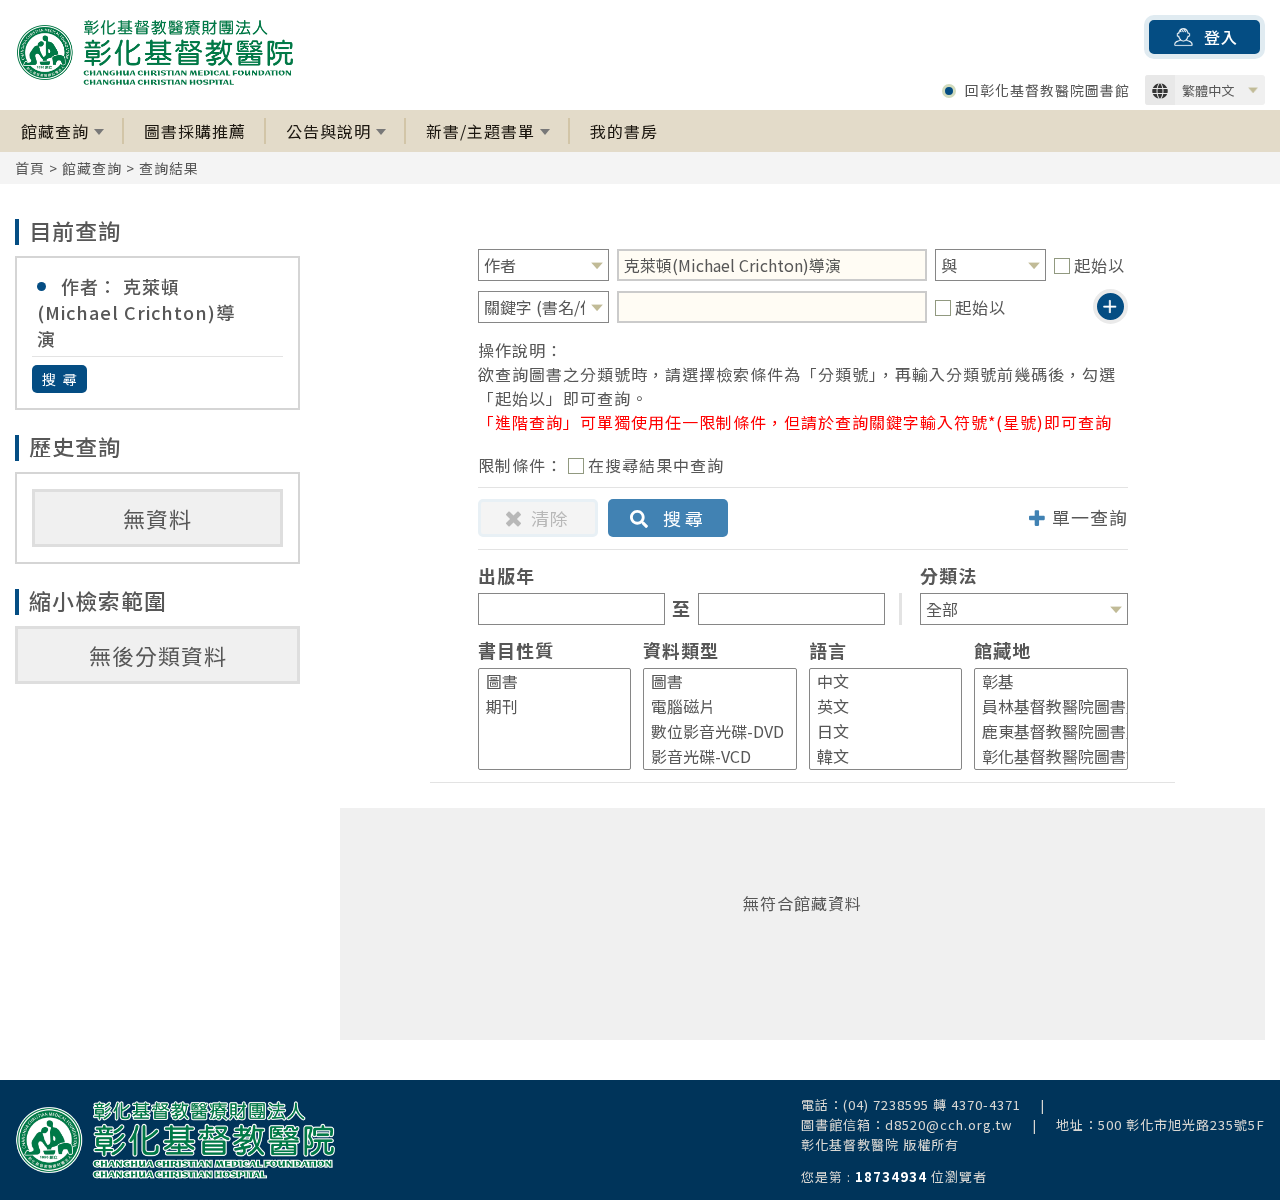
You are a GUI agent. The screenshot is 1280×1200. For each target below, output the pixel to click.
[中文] (877, 681)
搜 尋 (60, 379)
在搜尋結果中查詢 (656, 465)
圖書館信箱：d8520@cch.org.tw (907, 1124)
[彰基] (1042, 681)
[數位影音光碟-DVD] (711, 731)
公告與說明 (328, 131)
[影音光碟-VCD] (711, 756)
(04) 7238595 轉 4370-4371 (932, 1104)
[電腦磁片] (711, 706)
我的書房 (624, 131)
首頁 (30, 168)
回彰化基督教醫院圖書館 (1047, 90)
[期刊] (546, 706)
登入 (1221, 37)
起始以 (1099, 265)
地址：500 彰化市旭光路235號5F (1160, 1124)
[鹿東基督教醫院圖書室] (1042, 731)
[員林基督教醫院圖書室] (1042, 706)
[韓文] (877, 756)
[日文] (877, 731)
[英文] (877, 706)
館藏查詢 (55, 131)
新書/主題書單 (480, 131)
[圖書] (546, 681)
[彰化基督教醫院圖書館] (1042, 756)
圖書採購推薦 (195, 131)
